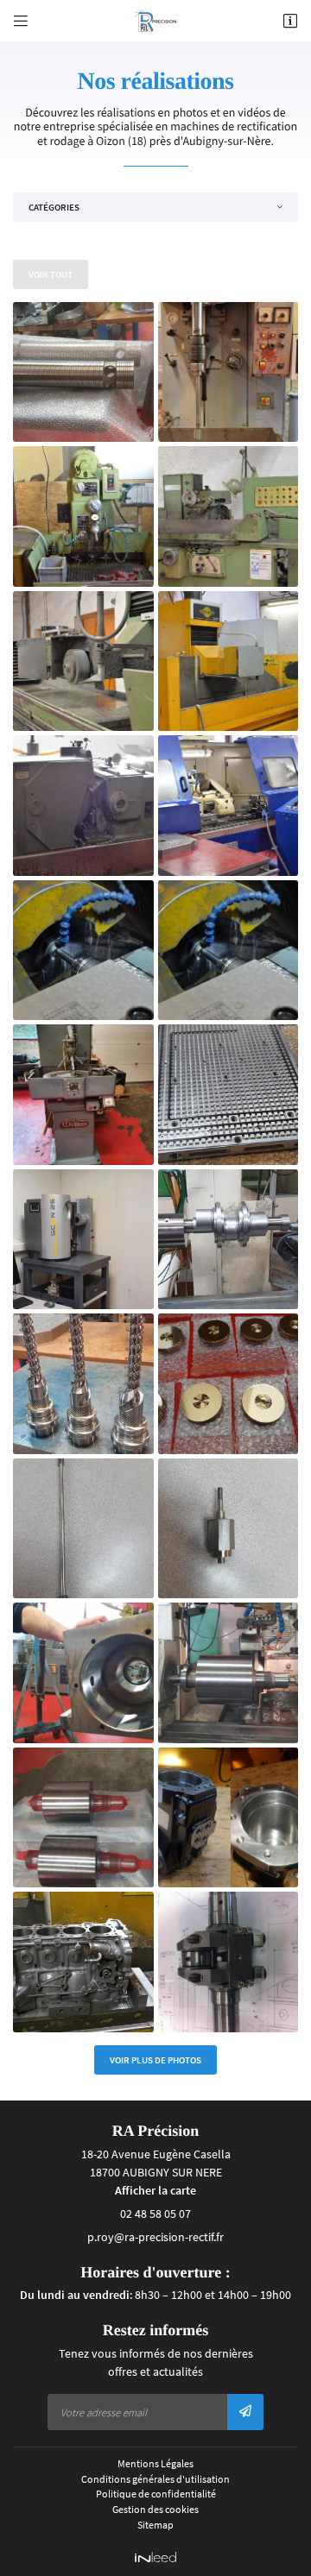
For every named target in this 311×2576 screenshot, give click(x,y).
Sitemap (155, 2525)
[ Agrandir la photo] (83, 372)
